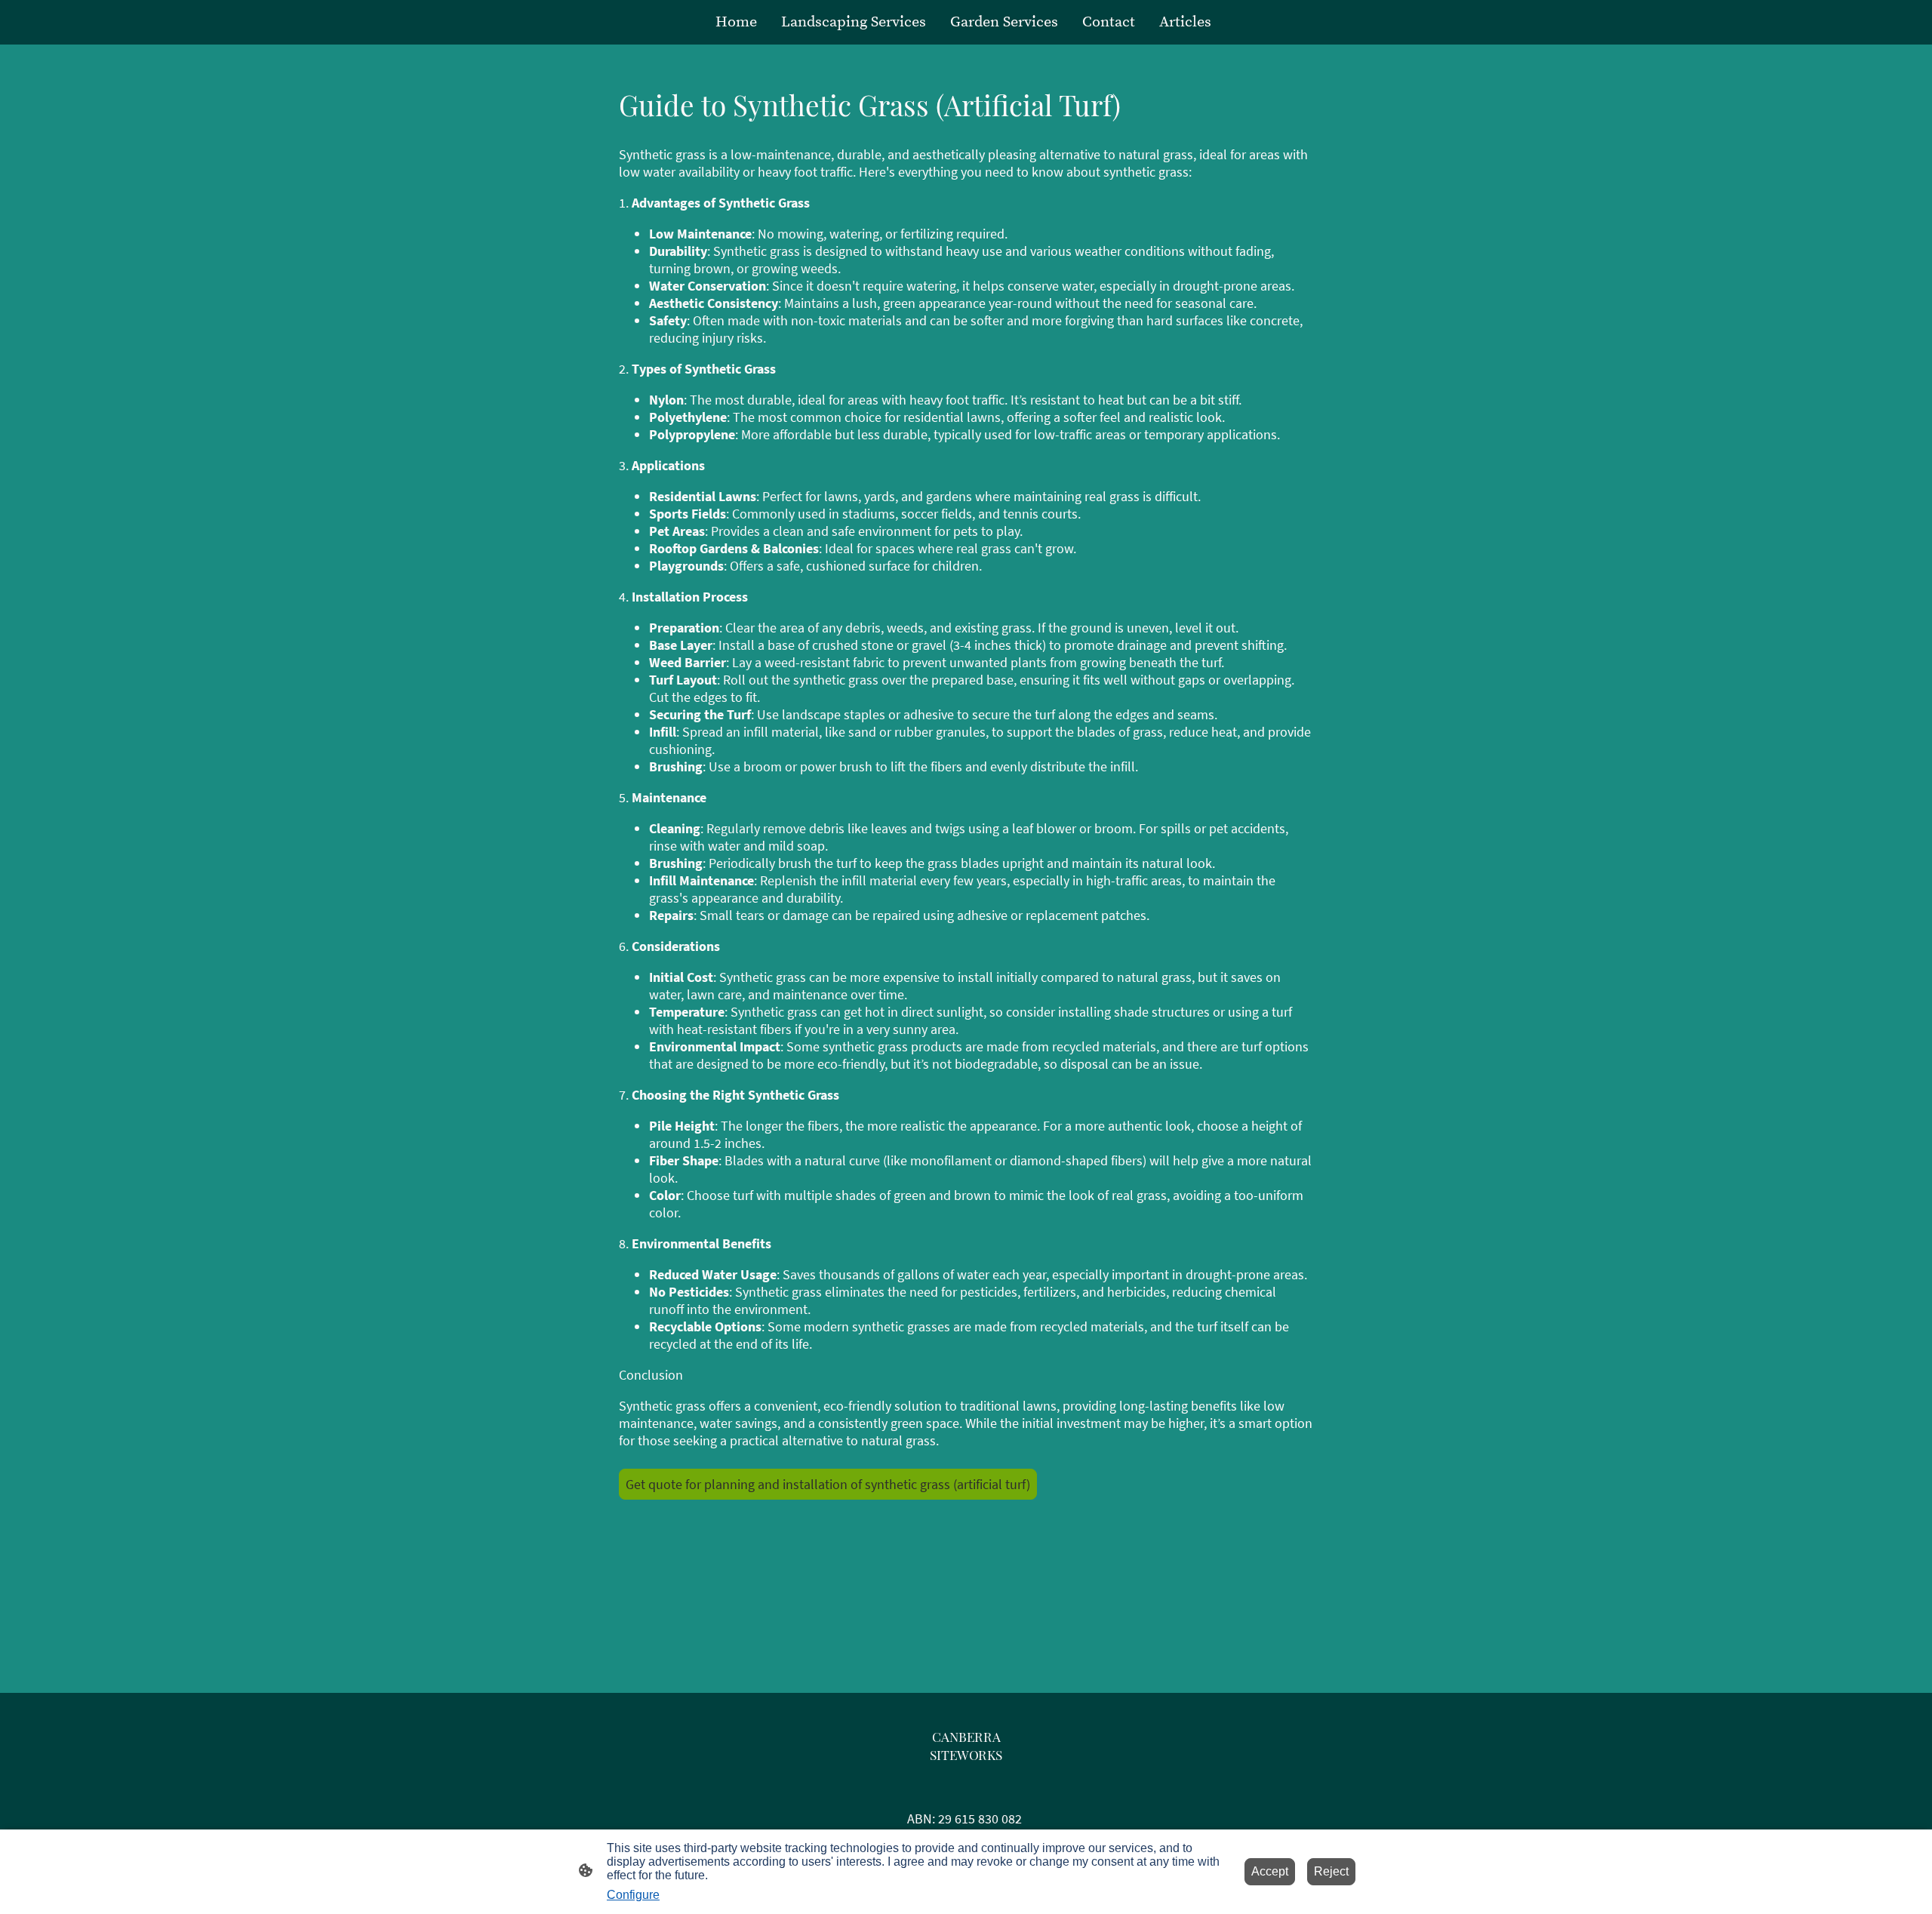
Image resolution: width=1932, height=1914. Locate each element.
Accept (1270, 1871)
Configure (633, 1895)
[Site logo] (966, 1777)
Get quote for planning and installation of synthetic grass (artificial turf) (828, 1484)
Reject (1331, 1871)
